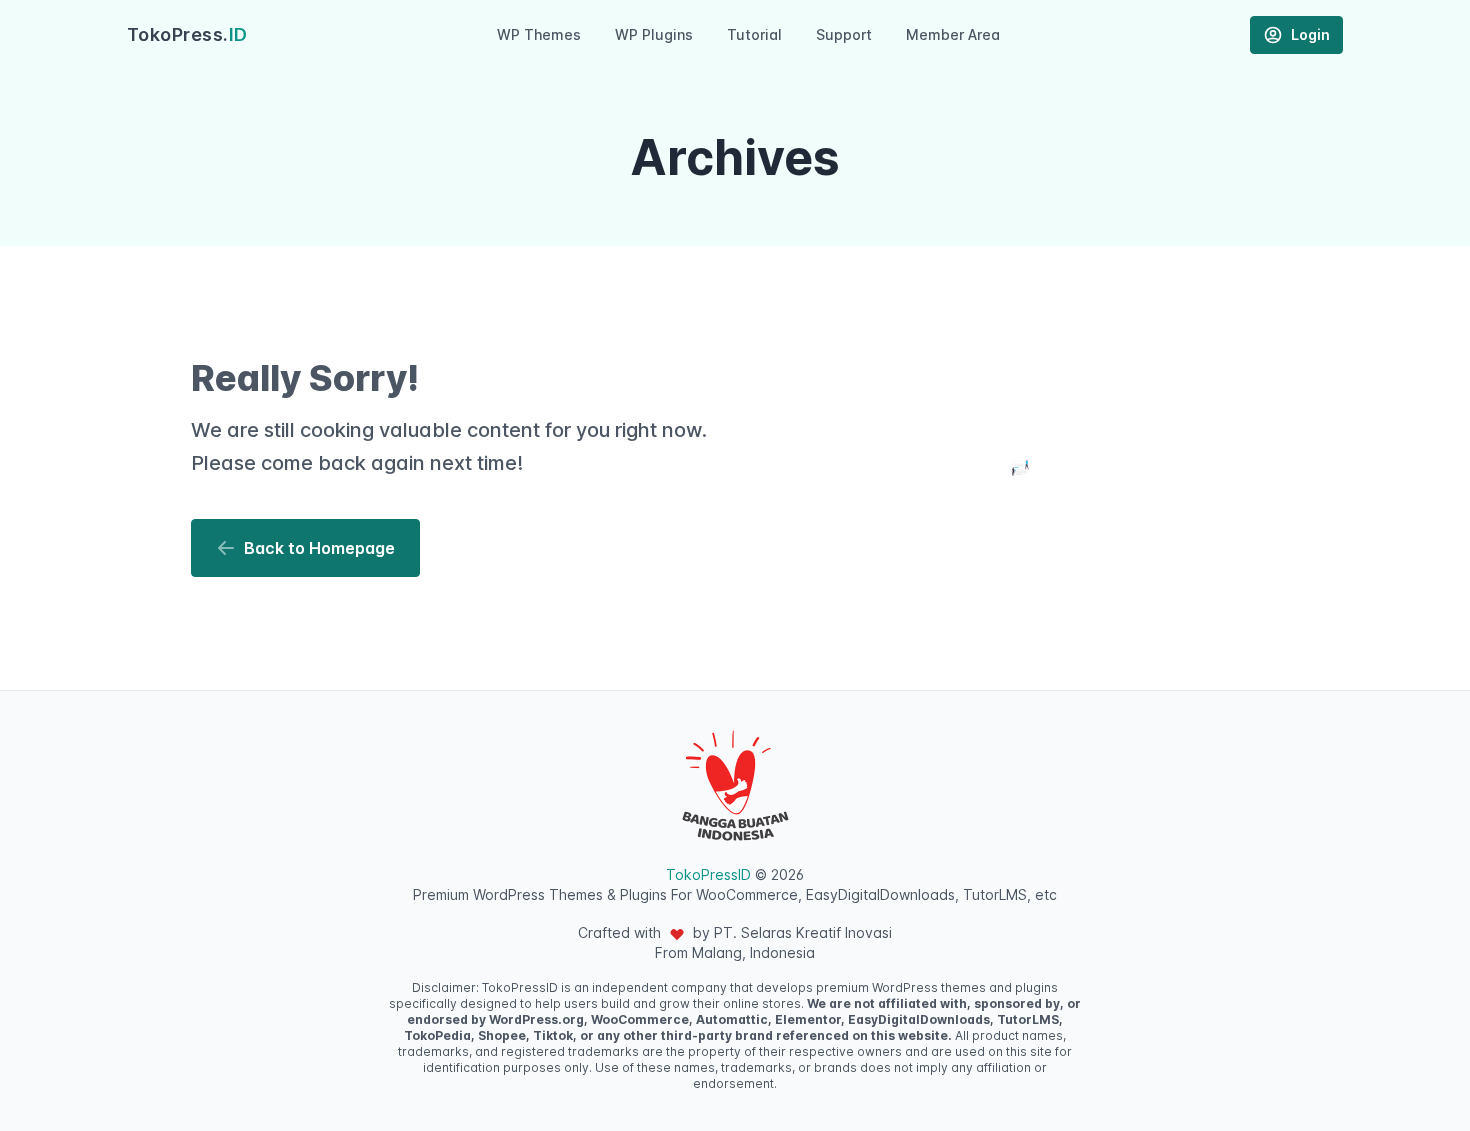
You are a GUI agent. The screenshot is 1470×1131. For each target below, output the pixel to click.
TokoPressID (708, 874)
